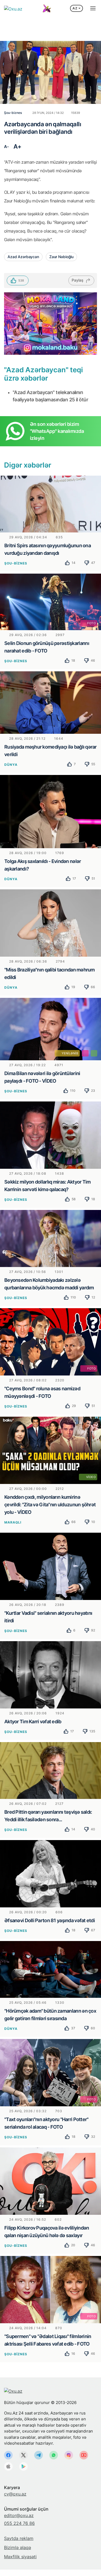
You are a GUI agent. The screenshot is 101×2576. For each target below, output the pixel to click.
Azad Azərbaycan (23, 257)
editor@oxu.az (19, 2515)
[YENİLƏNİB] (50, 1029)
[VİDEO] (50, 1450)
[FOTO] (50, 602)
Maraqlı (13, 1522)
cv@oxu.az (15, 2494)
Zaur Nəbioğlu (61, 257)
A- (6, 147)
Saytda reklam (19, 2538)
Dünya (11, 765)
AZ (75, 8)
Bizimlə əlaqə (18, 2547)
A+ (18, 146)
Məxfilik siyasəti (20, 2557)
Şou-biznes (16, 563)
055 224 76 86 (19, 2523)
